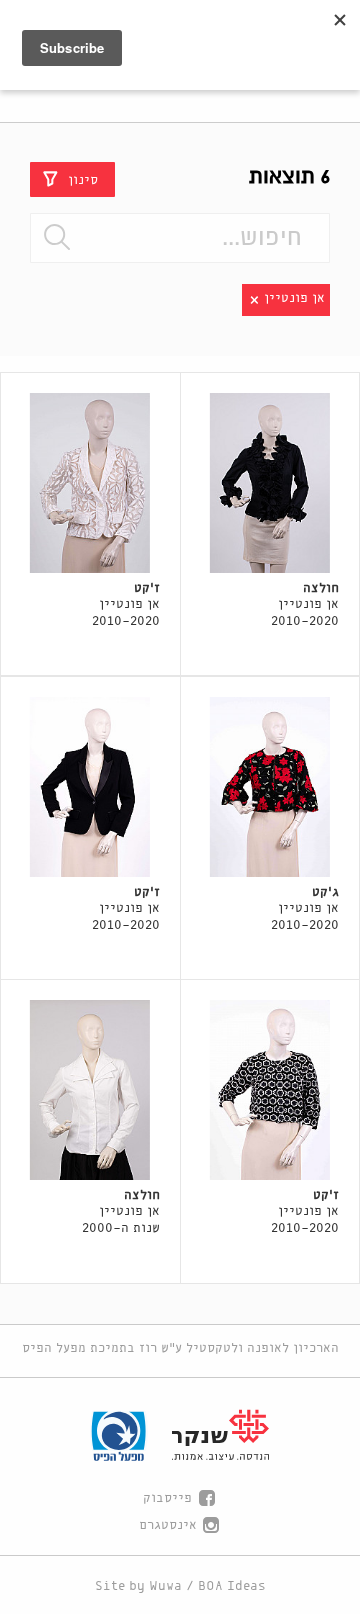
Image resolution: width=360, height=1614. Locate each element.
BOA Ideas (232, 1586)
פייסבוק (167, 1498)
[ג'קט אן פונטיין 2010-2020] (270, 787)
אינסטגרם (168, 1525)
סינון (83, 179)
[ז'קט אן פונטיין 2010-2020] (90, 483)
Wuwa (165, 1586)
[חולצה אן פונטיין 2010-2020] (270, 483)
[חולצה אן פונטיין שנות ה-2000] (90, 1090)
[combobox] (180, 238)
